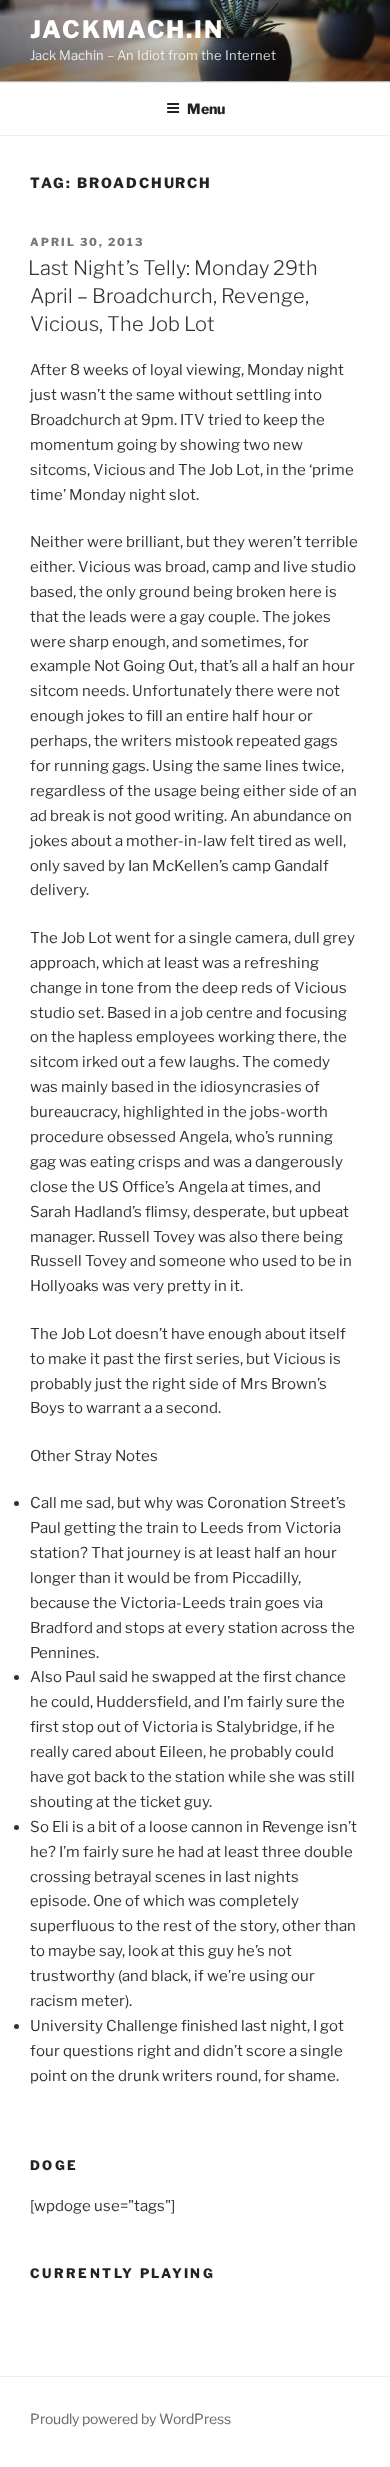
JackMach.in (127, 29)
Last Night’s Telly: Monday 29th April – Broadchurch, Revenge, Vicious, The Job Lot (173, 296)
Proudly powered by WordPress (130, 2418)
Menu (206, 108)
